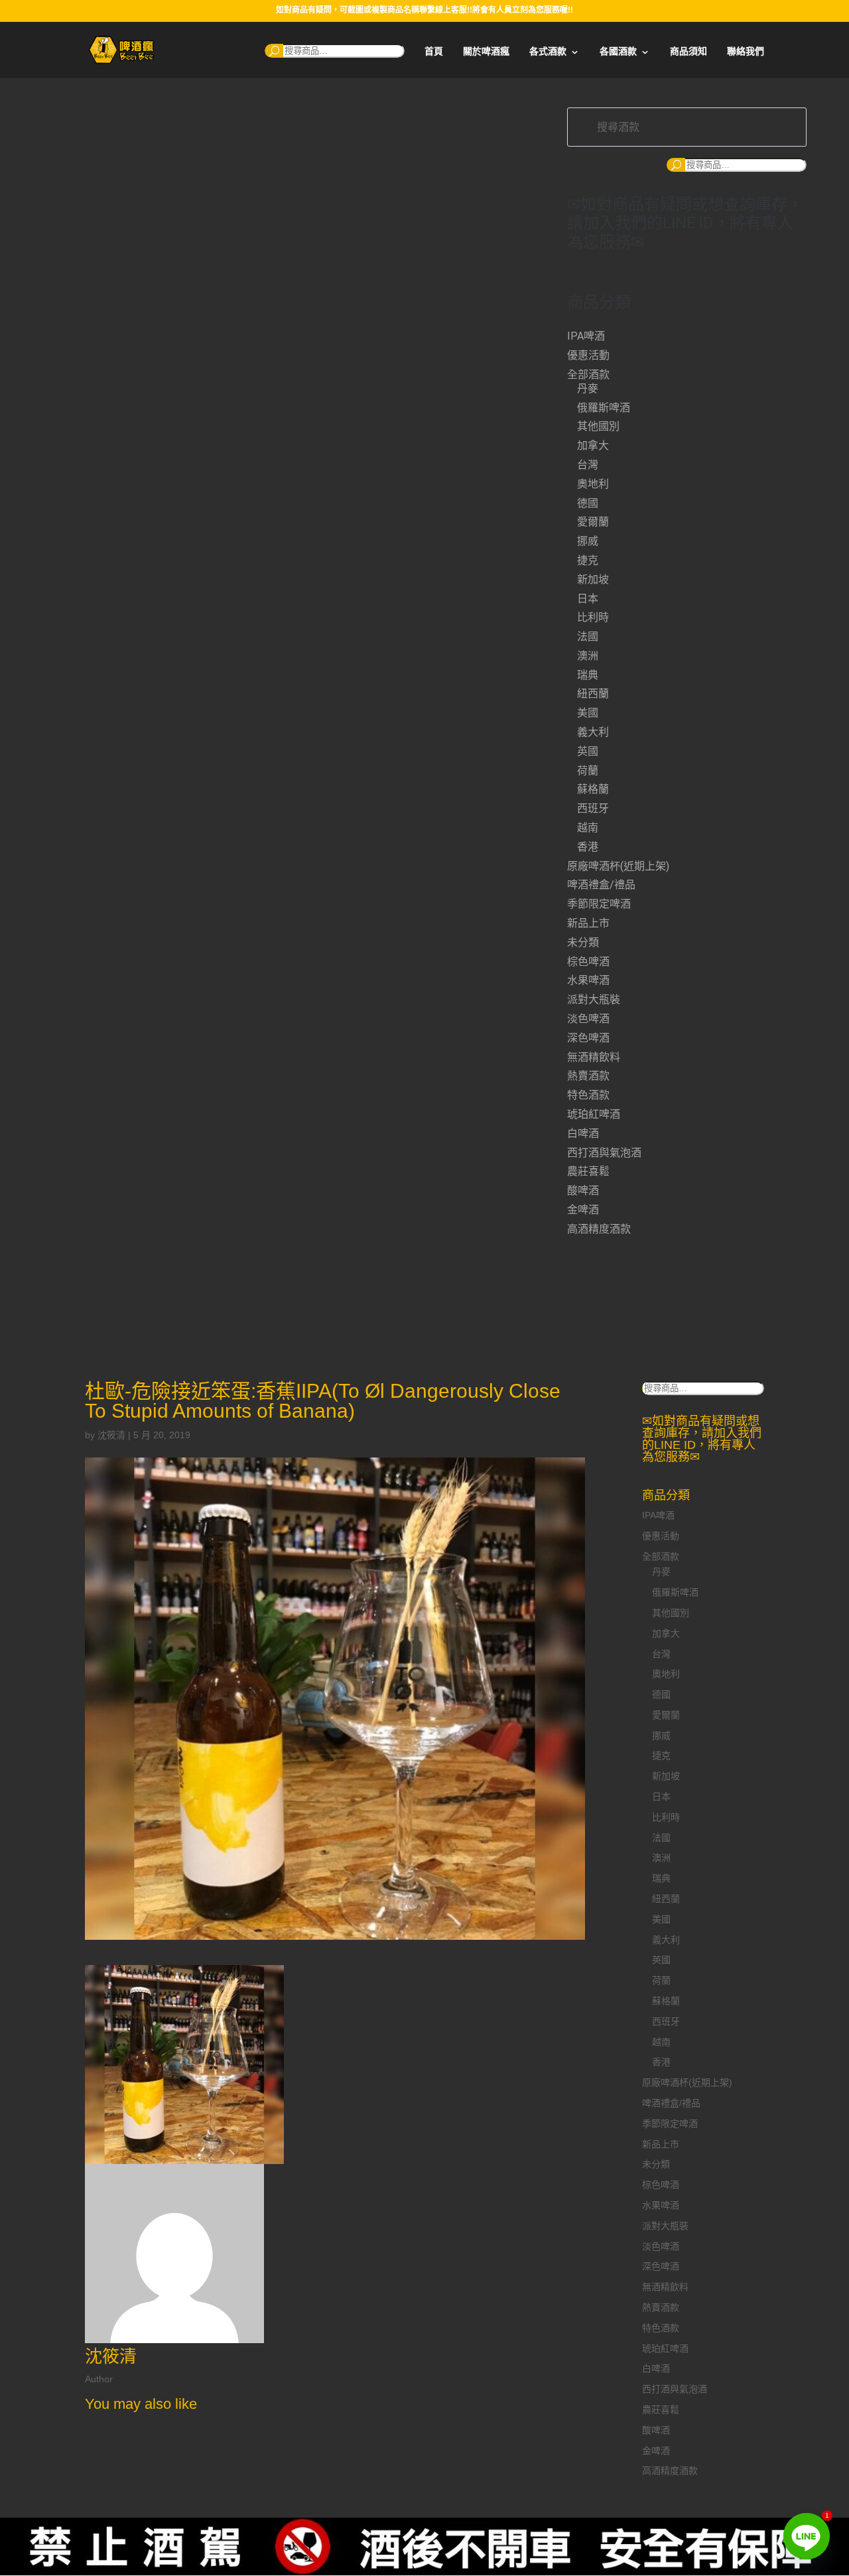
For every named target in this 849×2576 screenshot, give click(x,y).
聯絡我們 (746, 51)
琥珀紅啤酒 (594, 1114)
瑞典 (588, 675)
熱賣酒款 (588, 1076)
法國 (588, 637)
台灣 (588, 465)
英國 (588, 751)
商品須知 (688, 51)
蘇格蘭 (593, 789)
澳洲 (588, 656)
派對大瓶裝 (594, 999)
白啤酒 (583, 1133)
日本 (588, 599)
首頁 (434, 51)
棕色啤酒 (588, 962)
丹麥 (588, 388)
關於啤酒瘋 (486, 51)
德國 (588, 503)
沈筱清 (111, 1435)
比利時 (593, 617)
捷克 (588, 560)
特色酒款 (588, 1095)
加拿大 (593, 445)
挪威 (588, 541)
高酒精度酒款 (599, 1229)
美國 (588, 713)
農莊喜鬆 (588, 1171)
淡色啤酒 (588, 1019)
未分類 (583, 942)
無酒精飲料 (594, 1057)
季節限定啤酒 (599, 904)
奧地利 (593, 484)
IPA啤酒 (586, 336)
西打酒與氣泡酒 (604, 1153)
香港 (588, 847)
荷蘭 (588, 771)
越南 (588, 828)
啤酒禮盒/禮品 (601, 885)
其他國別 (598, 426)
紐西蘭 (593, 694)
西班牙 (593, 808)
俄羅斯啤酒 (604, 408)
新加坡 (593, 579)
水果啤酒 (588, 980)
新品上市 (588, 923)
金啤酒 (583, 1210)
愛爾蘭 (593, 522)
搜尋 (274, 51)
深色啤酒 (588, 1038)
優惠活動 (588, 355)
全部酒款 (588, 374)
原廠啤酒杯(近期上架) (618, 866)
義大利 (593, 732)
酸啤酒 (583, 1190)
